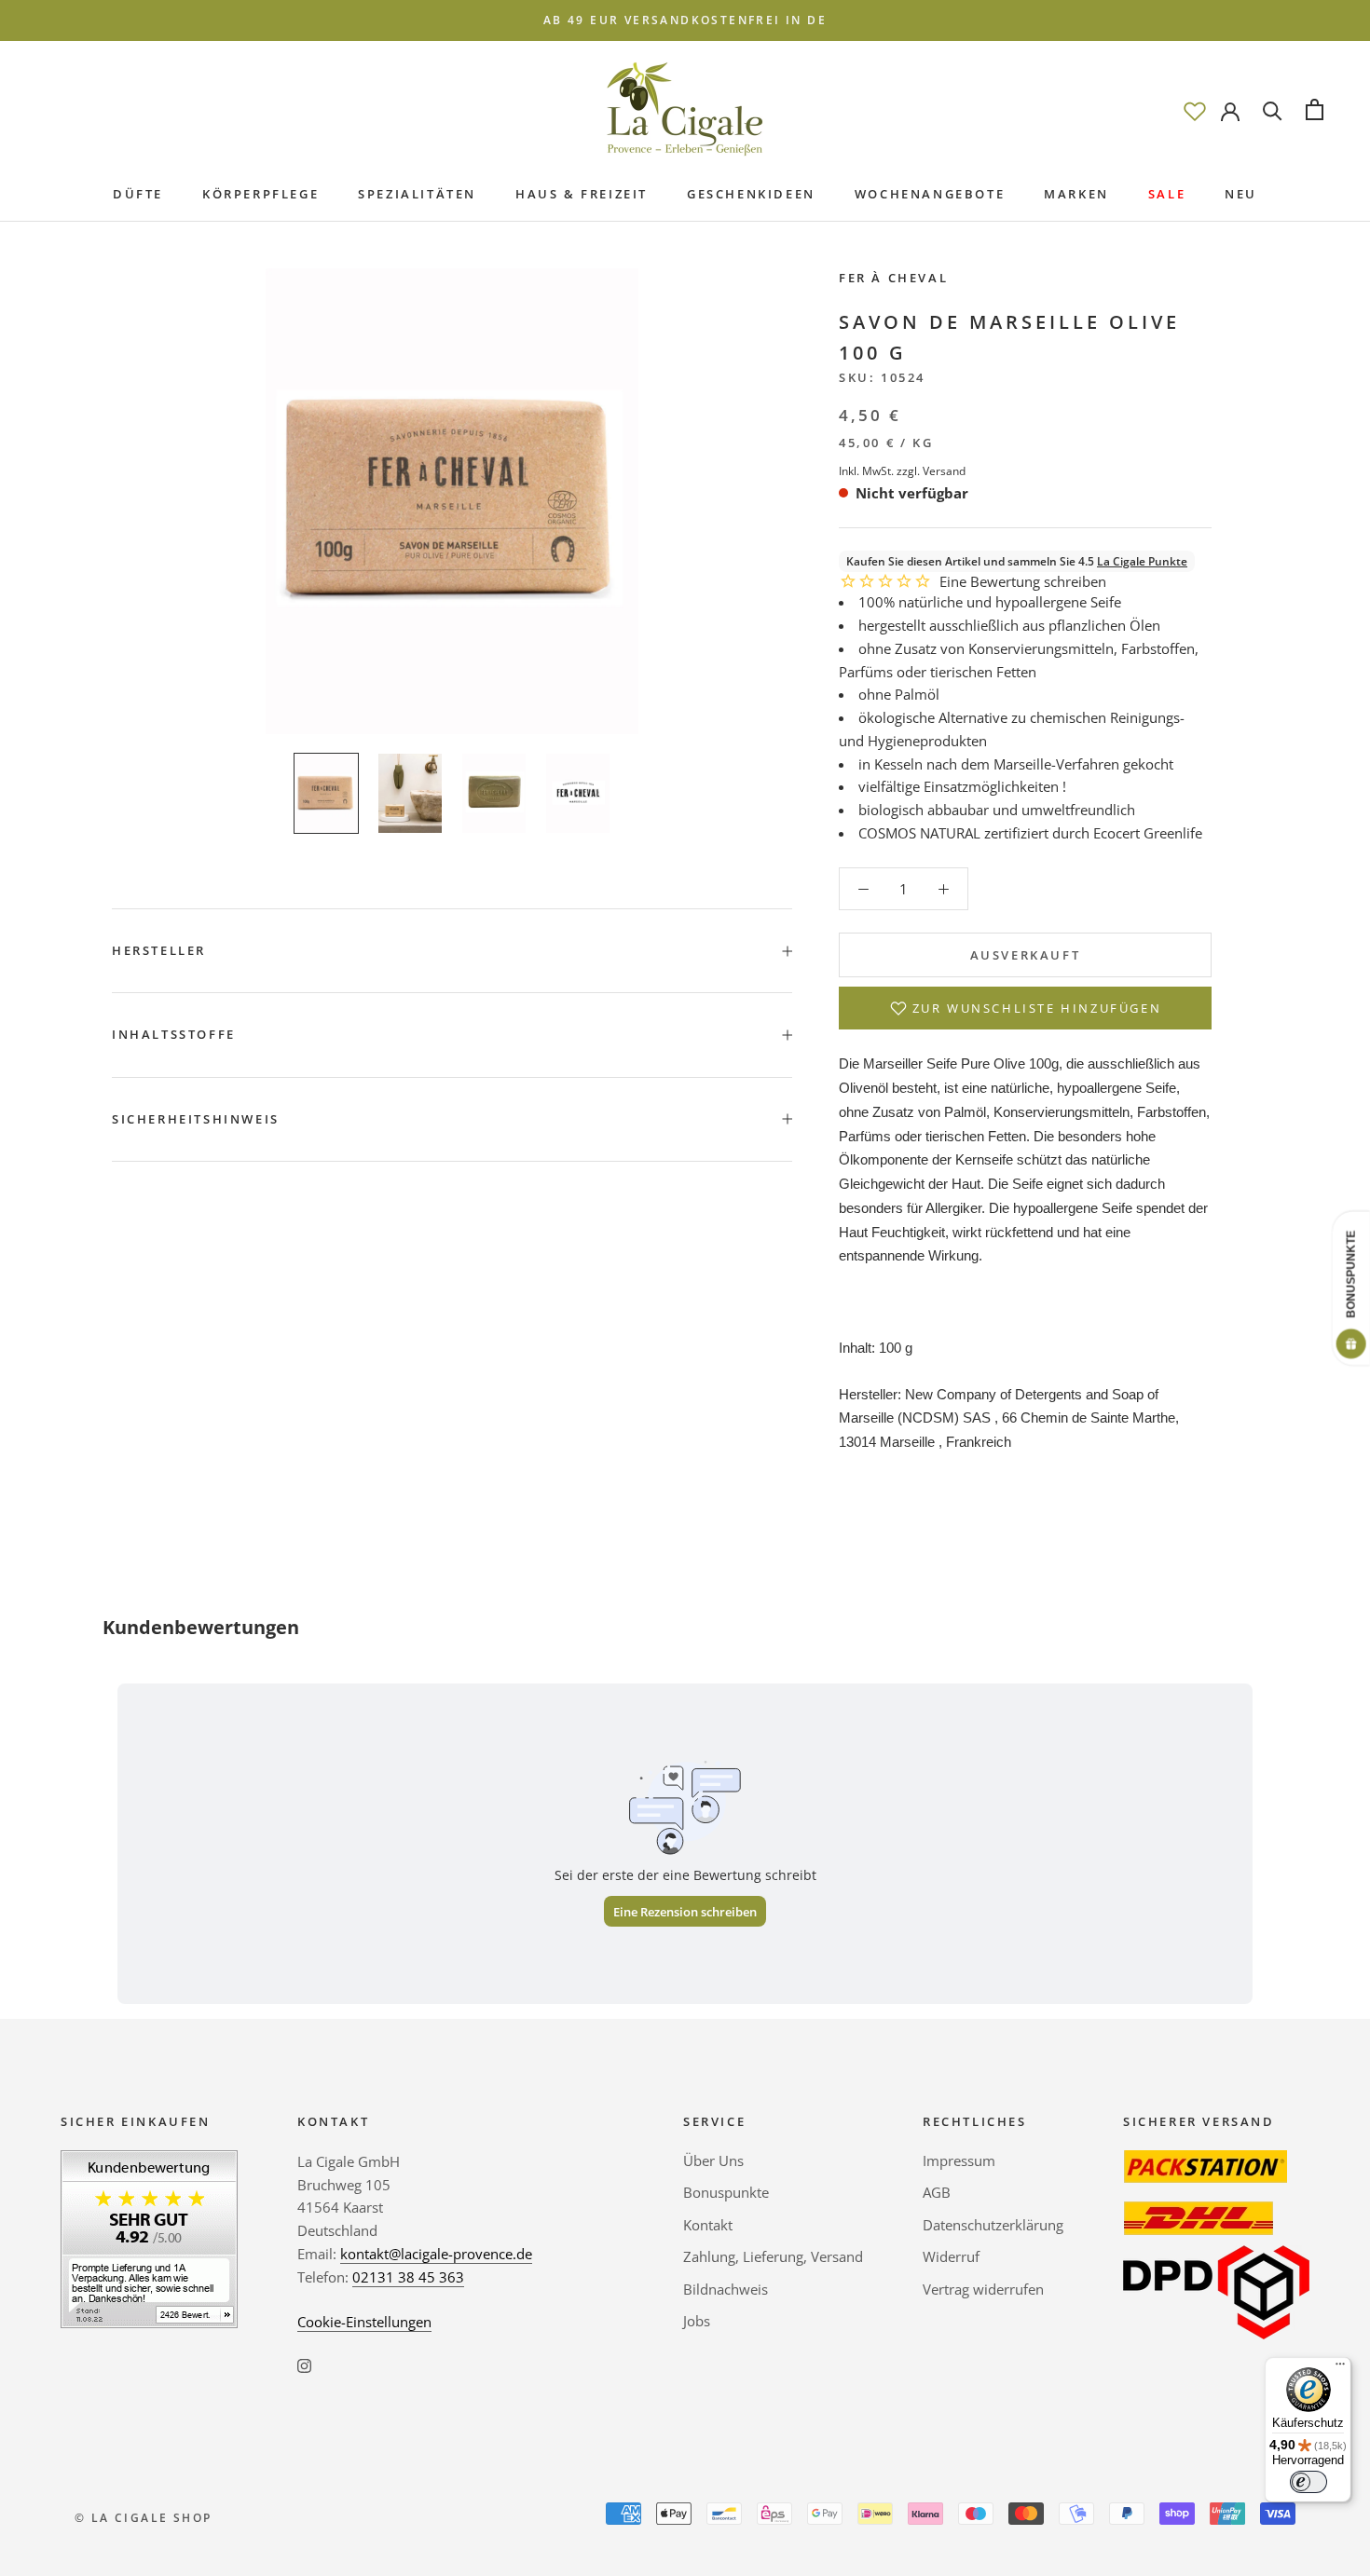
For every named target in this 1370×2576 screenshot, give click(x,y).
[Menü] (1340, 2368)
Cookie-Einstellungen (364, 2322)
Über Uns (713, 2160)
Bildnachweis (726, 2289)
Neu (1241, 194)
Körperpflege (260, 194)
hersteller (159, 950)
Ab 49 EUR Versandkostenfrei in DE (685, 20)
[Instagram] (304, 2364)
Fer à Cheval (893, 278)
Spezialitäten (417, 194)
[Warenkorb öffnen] (1315, 109)
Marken (1076, 194)
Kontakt (708, 2225)
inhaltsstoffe (174, 1034)
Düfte (138, 194)
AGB (937, 2192)
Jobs (697, 2321)
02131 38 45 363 (408, 2277)
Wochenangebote (930, 194)
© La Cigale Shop (143, 2518)
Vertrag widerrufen (983, 2289)
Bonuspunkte (726, 2192)
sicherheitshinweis (196, 1119)
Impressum (959, 2160)
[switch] (1308, 2482)
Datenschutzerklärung (993, 2225)
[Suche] (1273, 109)
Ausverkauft (1026, 955)
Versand (944, 471)
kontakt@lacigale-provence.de (436, 2254)
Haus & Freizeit (582, 194)
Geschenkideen (751, 194)
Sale (1167, 194)
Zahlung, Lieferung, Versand (773, 2256)
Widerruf (951, 2256)
